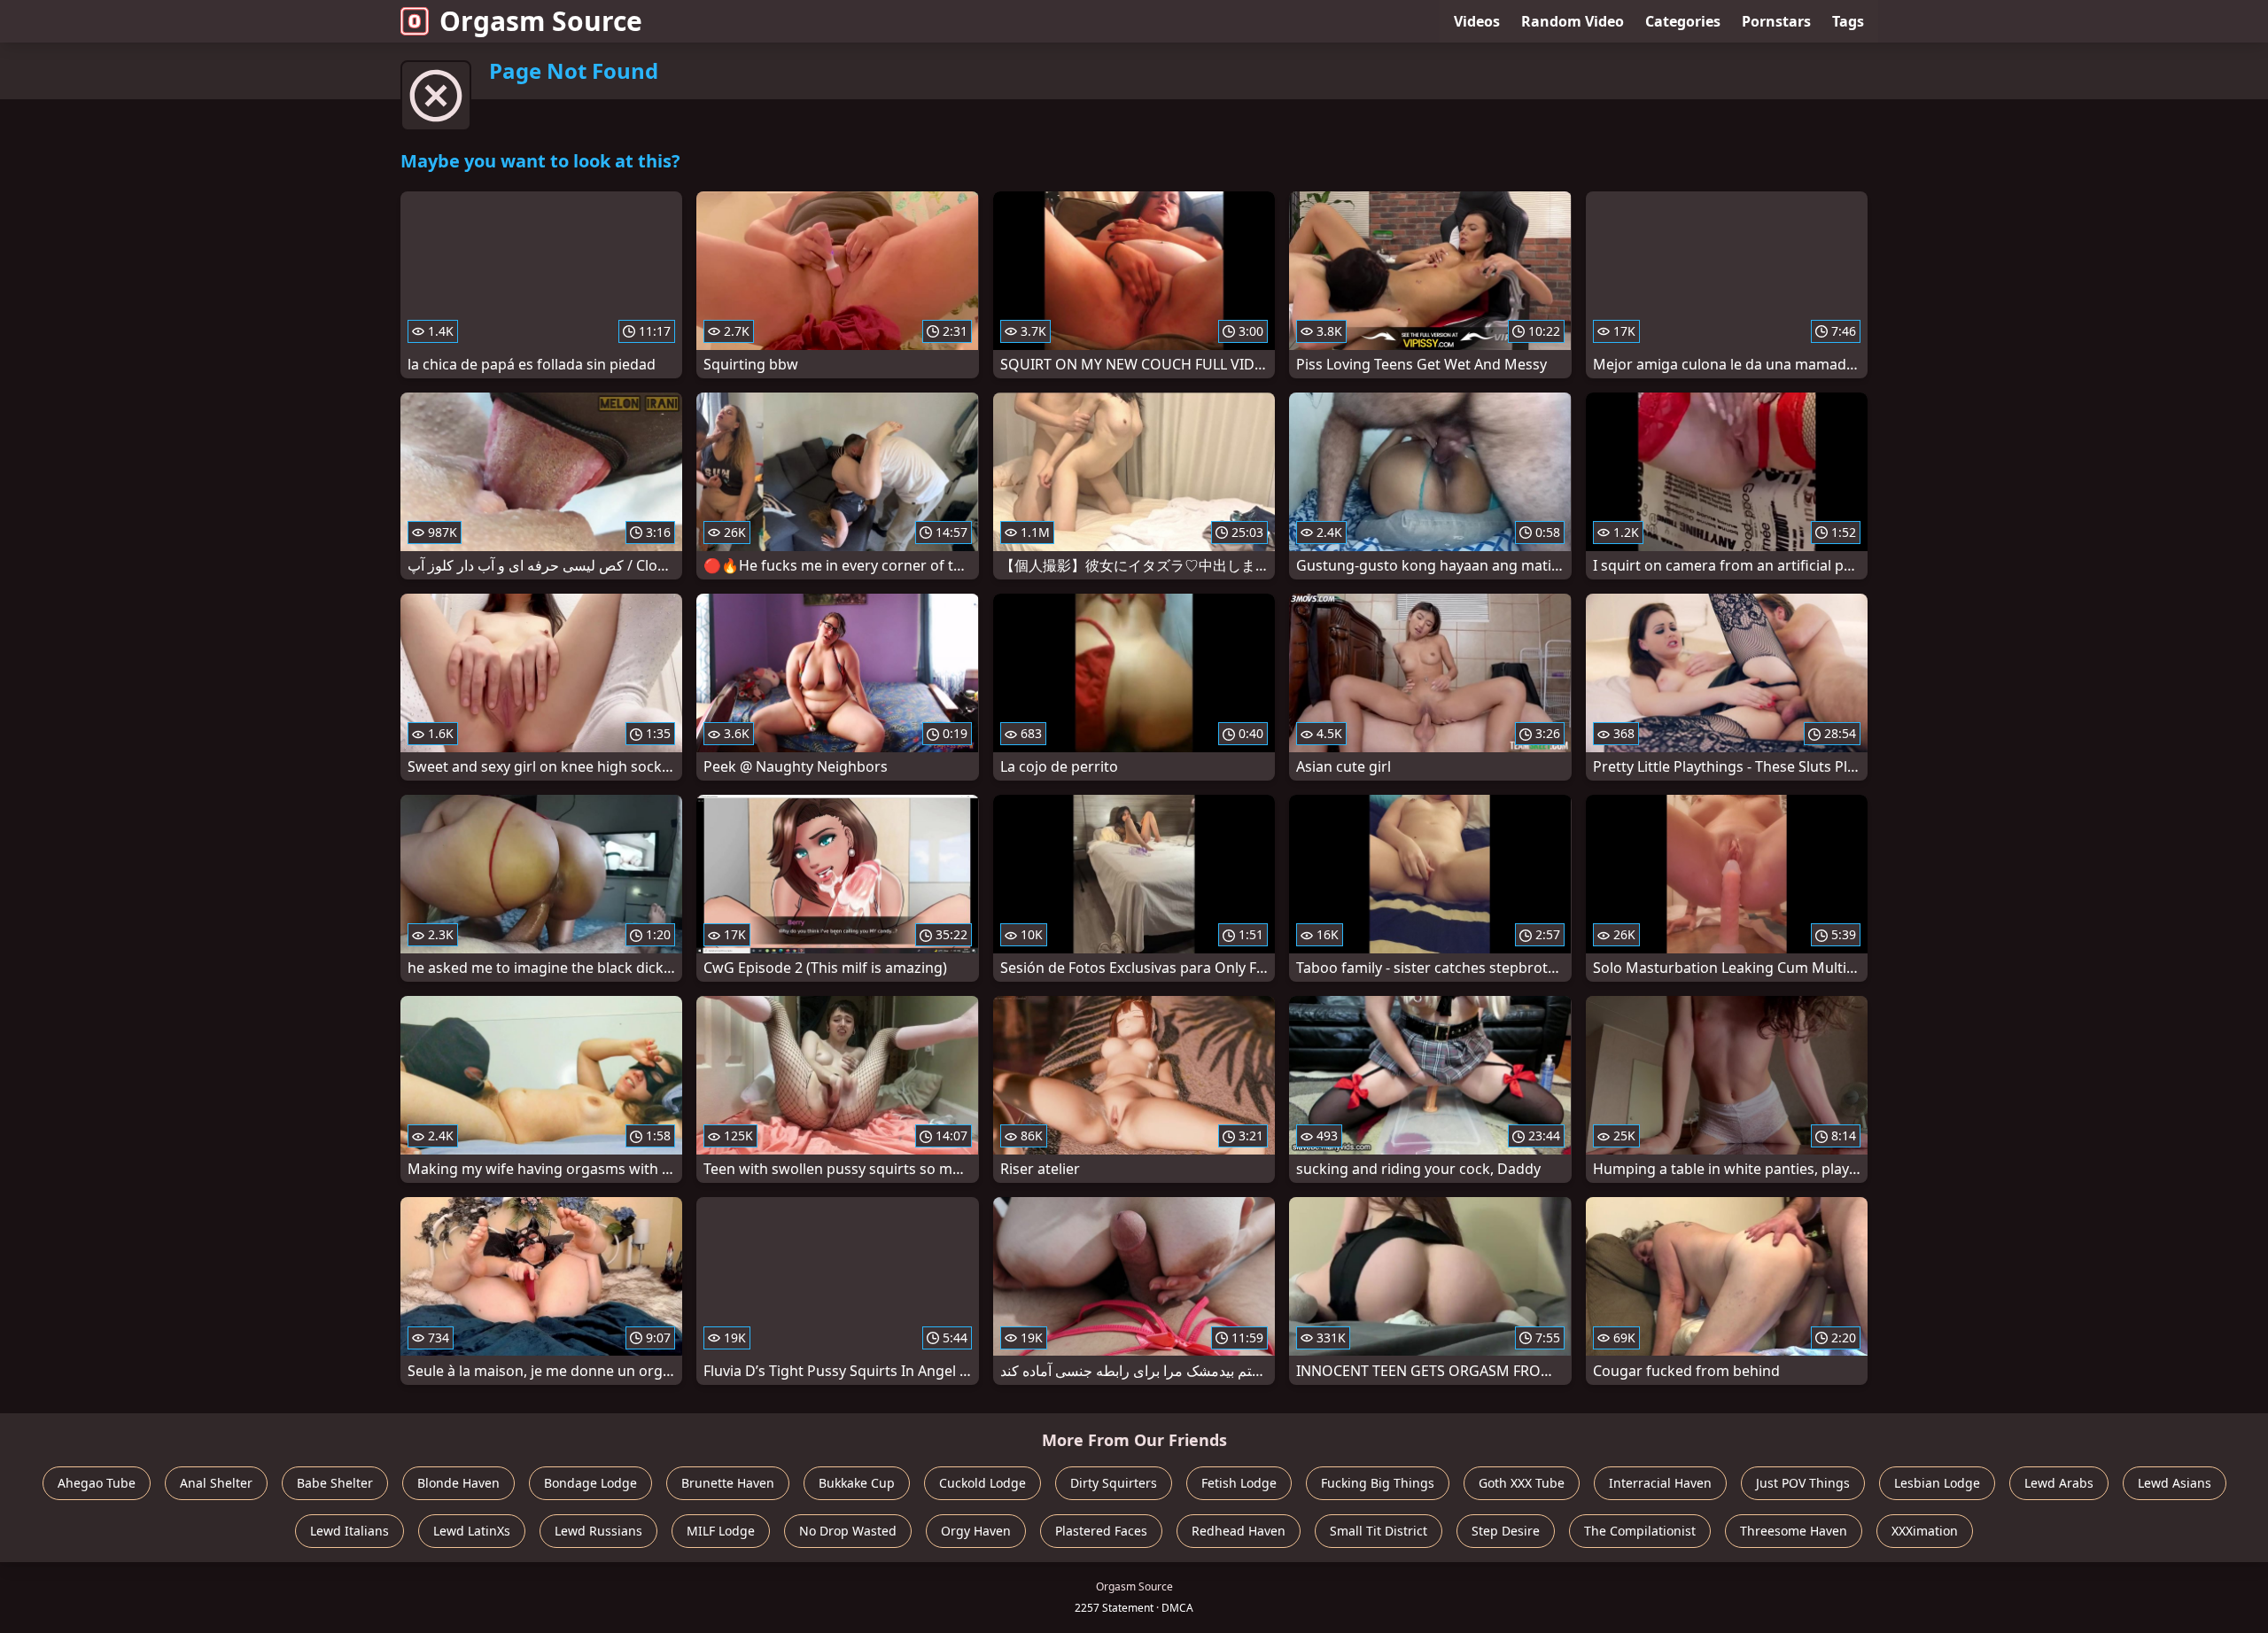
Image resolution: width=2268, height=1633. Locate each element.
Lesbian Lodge (1937, 1483)
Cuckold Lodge (983, 1483)
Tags (1848, 21)
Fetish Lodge (1239, 1483)
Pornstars (1776, 21)
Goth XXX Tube (1522, 1483)
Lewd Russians (598, 1531)
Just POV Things (1803, 1483)
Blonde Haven (458, 1483)
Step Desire (1506, 1531)
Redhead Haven (1239, 1531)
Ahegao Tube (97, 1483)
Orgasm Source (541, 21)
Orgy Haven (976, 1531)
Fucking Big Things (1378, 1483)
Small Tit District (1379, 1531)
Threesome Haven (1794, 1531)
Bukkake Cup (857, 1483)
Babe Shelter (335, 1483)
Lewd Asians (2175, 1483)
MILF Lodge (721, 1531)
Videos (1477, 21)
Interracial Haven (1660, 1483)
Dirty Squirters (1114, 1483)
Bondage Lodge (590, 1483)
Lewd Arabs (2059, 1483)
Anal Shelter (216, 1483)
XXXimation (1925, 1531)
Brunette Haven (728, 1483)
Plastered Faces (1101, 1531)
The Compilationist (1640, 1531)
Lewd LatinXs (472, 1531)
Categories (1683, 21)
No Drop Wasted (848, 1531)
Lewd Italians (350, 1531)
